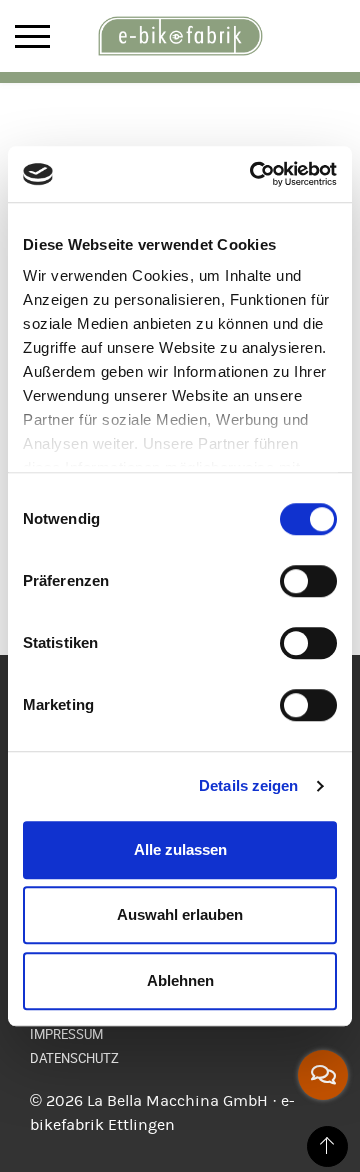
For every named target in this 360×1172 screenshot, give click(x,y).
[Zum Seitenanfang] (327, 1146)
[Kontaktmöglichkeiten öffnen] (323, 1075)
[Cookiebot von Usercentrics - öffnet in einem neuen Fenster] (254, 174)
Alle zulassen (180, 849)
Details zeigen (248, 785)
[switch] (308, 581)
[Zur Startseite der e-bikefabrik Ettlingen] (180, 36)
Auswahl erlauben (180, 914)
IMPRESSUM (66, 1034)
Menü (32, 36)
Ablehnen (180, 980)
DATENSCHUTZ (74, 1058)
